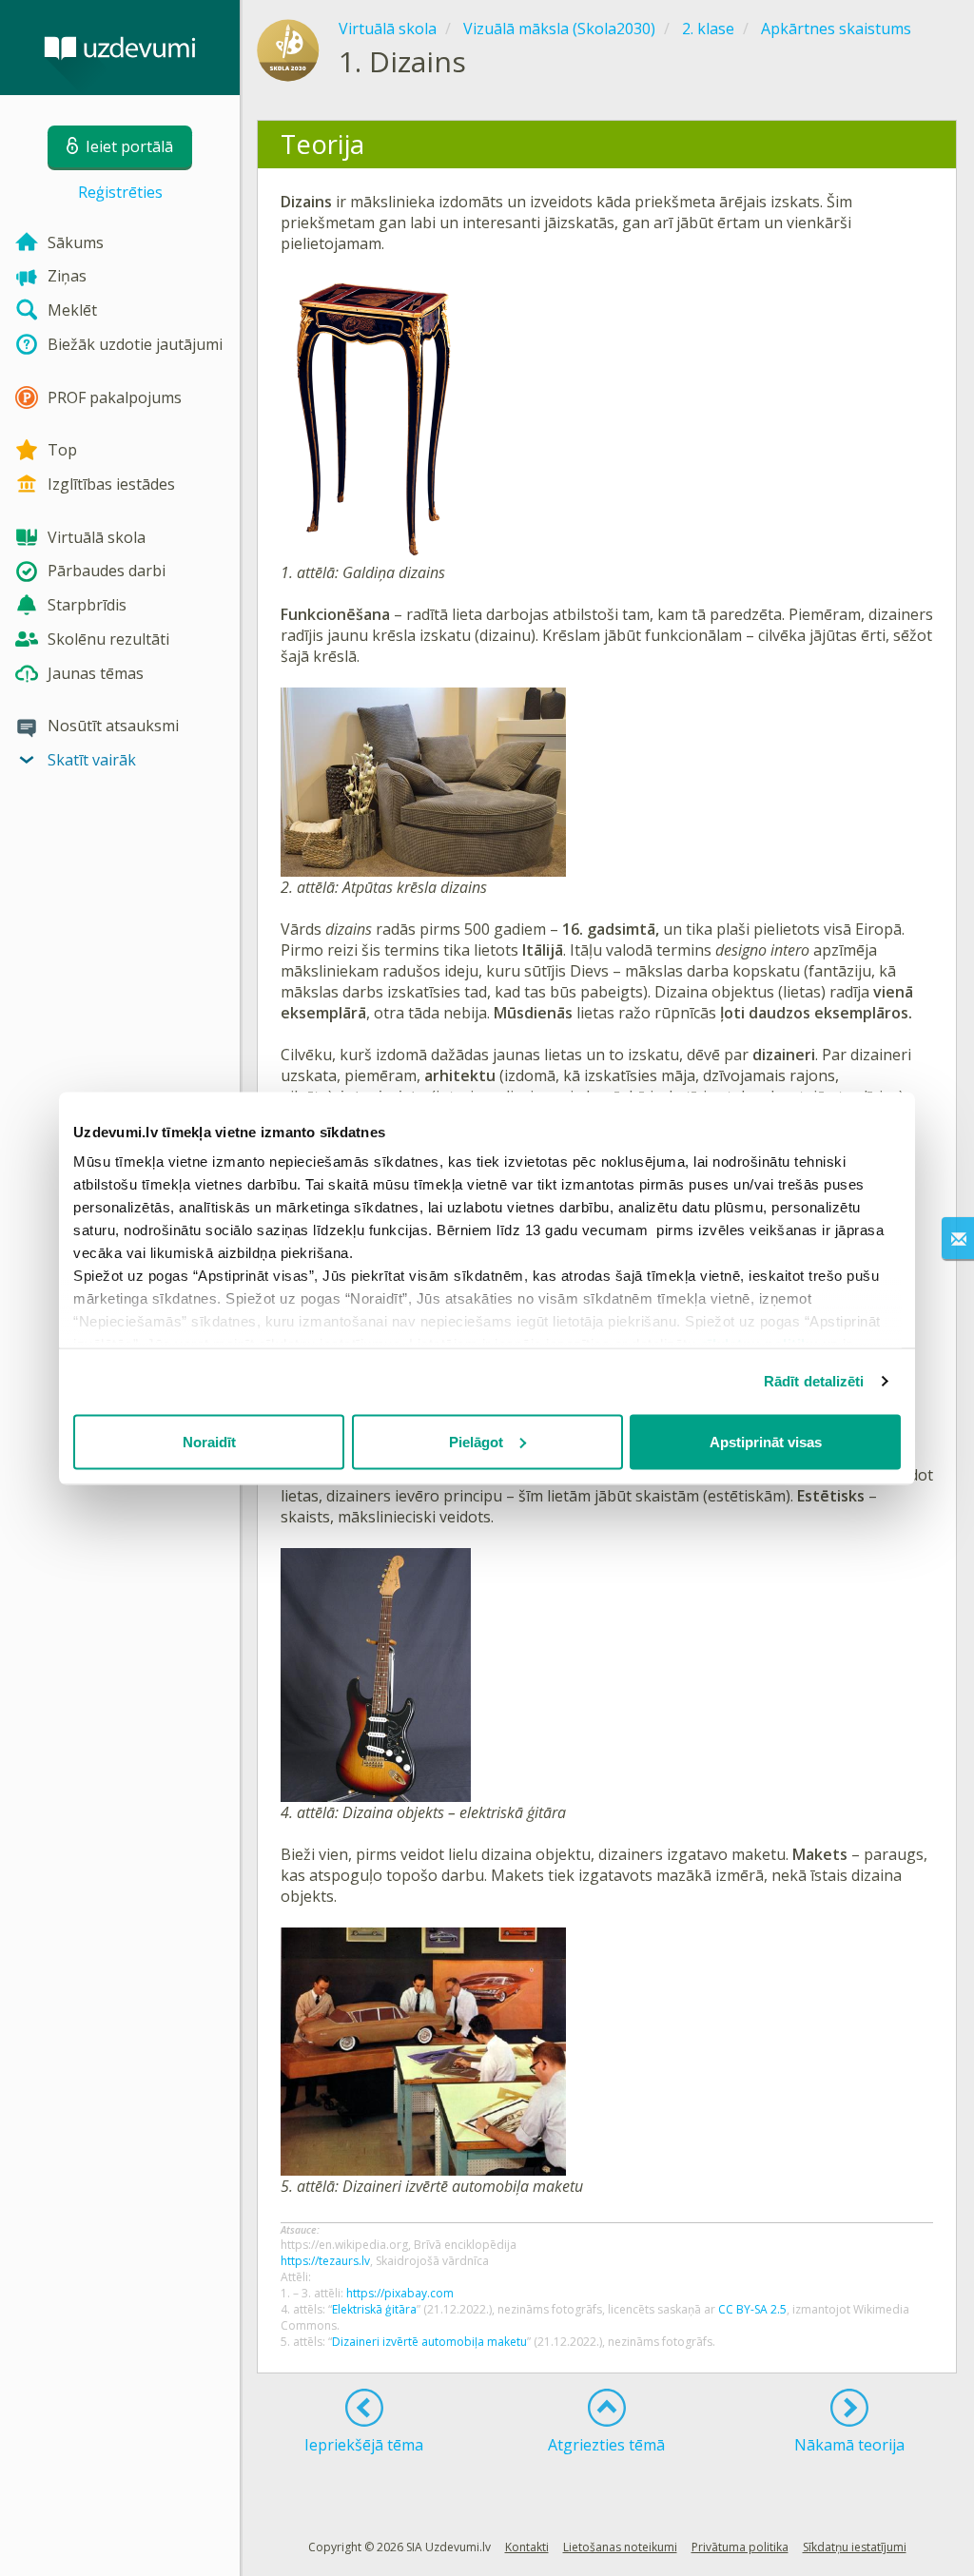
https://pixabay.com (400, 2293)
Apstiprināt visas (766, 1441)
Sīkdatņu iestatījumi (855, 2547)
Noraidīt (209, 1441)
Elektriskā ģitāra (374, 2309)
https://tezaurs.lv (325, 2261)
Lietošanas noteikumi (620, 2547)
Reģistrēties (120, 192)
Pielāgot (476, 1441)
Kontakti (527, 2547)
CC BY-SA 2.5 (752, 2309)
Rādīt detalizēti (814, 1381)
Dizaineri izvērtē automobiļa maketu (429, 2342)
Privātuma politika (740, 2547)
